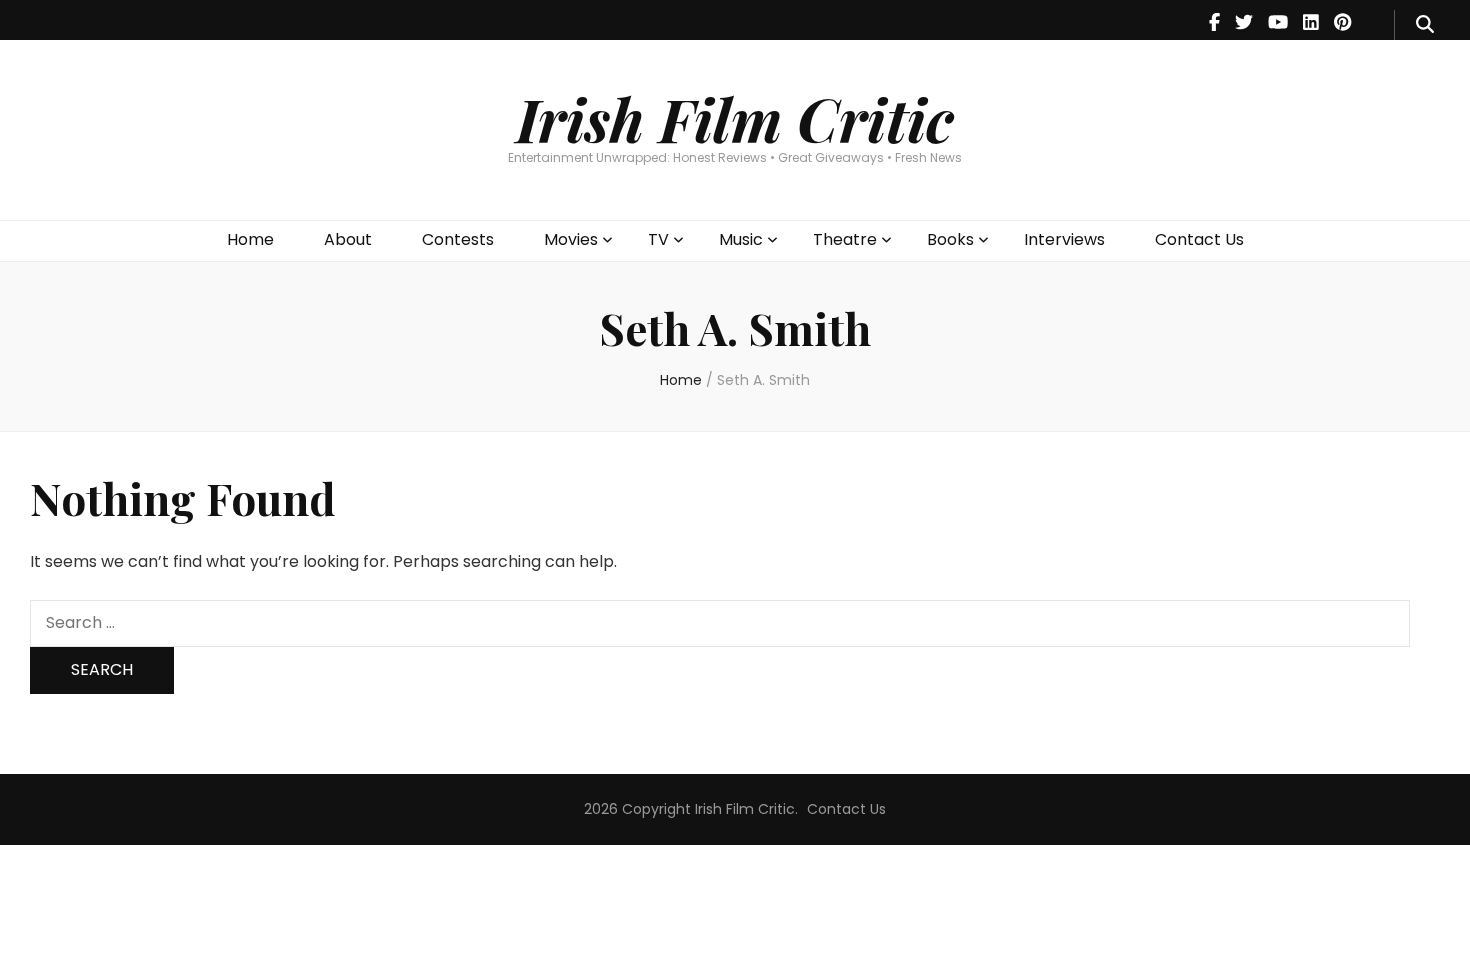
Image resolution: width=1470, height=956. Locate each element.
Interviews (1064, 239)
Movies (571, 239)
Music (741, 239)
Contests (458, 239)
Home (250, 239)
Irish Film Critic (735, 118)
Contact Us (1199, 239)
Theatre (845, 239)
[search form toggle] (1425, 25)
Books (950, 239)
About (348, 239)
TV (658, 239)
